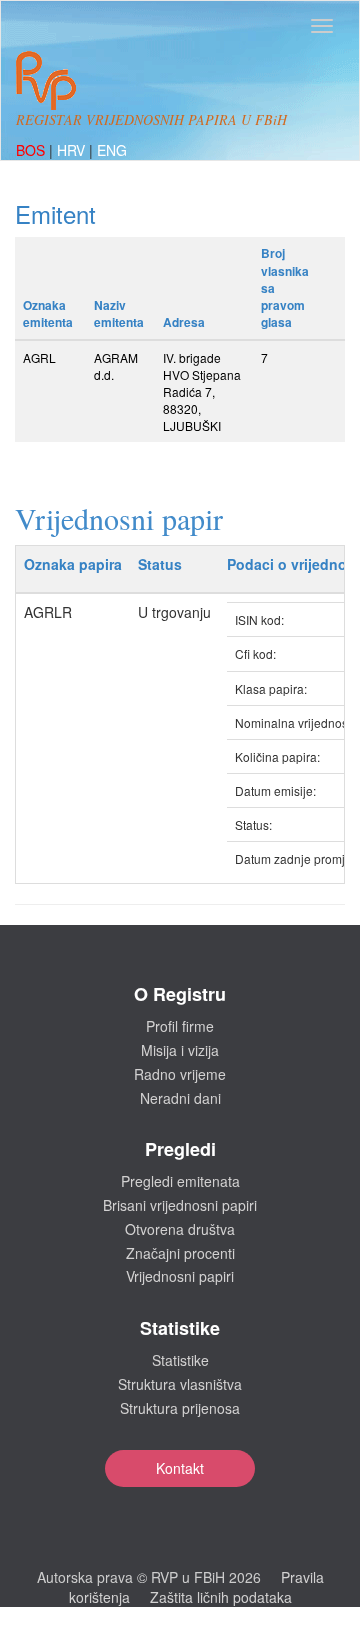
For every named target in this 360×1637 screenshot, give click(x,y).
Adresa (184, 322)
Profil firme (180, 1026)
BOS (32, 150)
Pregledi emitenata (180, 1181)
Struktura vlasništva (180, 1384)
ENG (112, 150)
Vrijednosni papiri (180, 1276)
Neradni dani (180, 1098)
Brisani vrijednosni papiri (180, 1205)
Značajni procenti (180, 1253)
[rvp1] (46, 78)
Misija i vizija (180, 1050)
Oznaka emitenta (48, 313)
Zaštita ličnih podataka (221, 1597)
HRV (73, 150)
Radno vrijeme (180, 1074)
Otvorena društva (180, 1229)
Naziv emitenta (119, 313)
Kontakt (180, 1468)
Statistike (180, 1360)
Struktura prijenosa (180, 1408)
